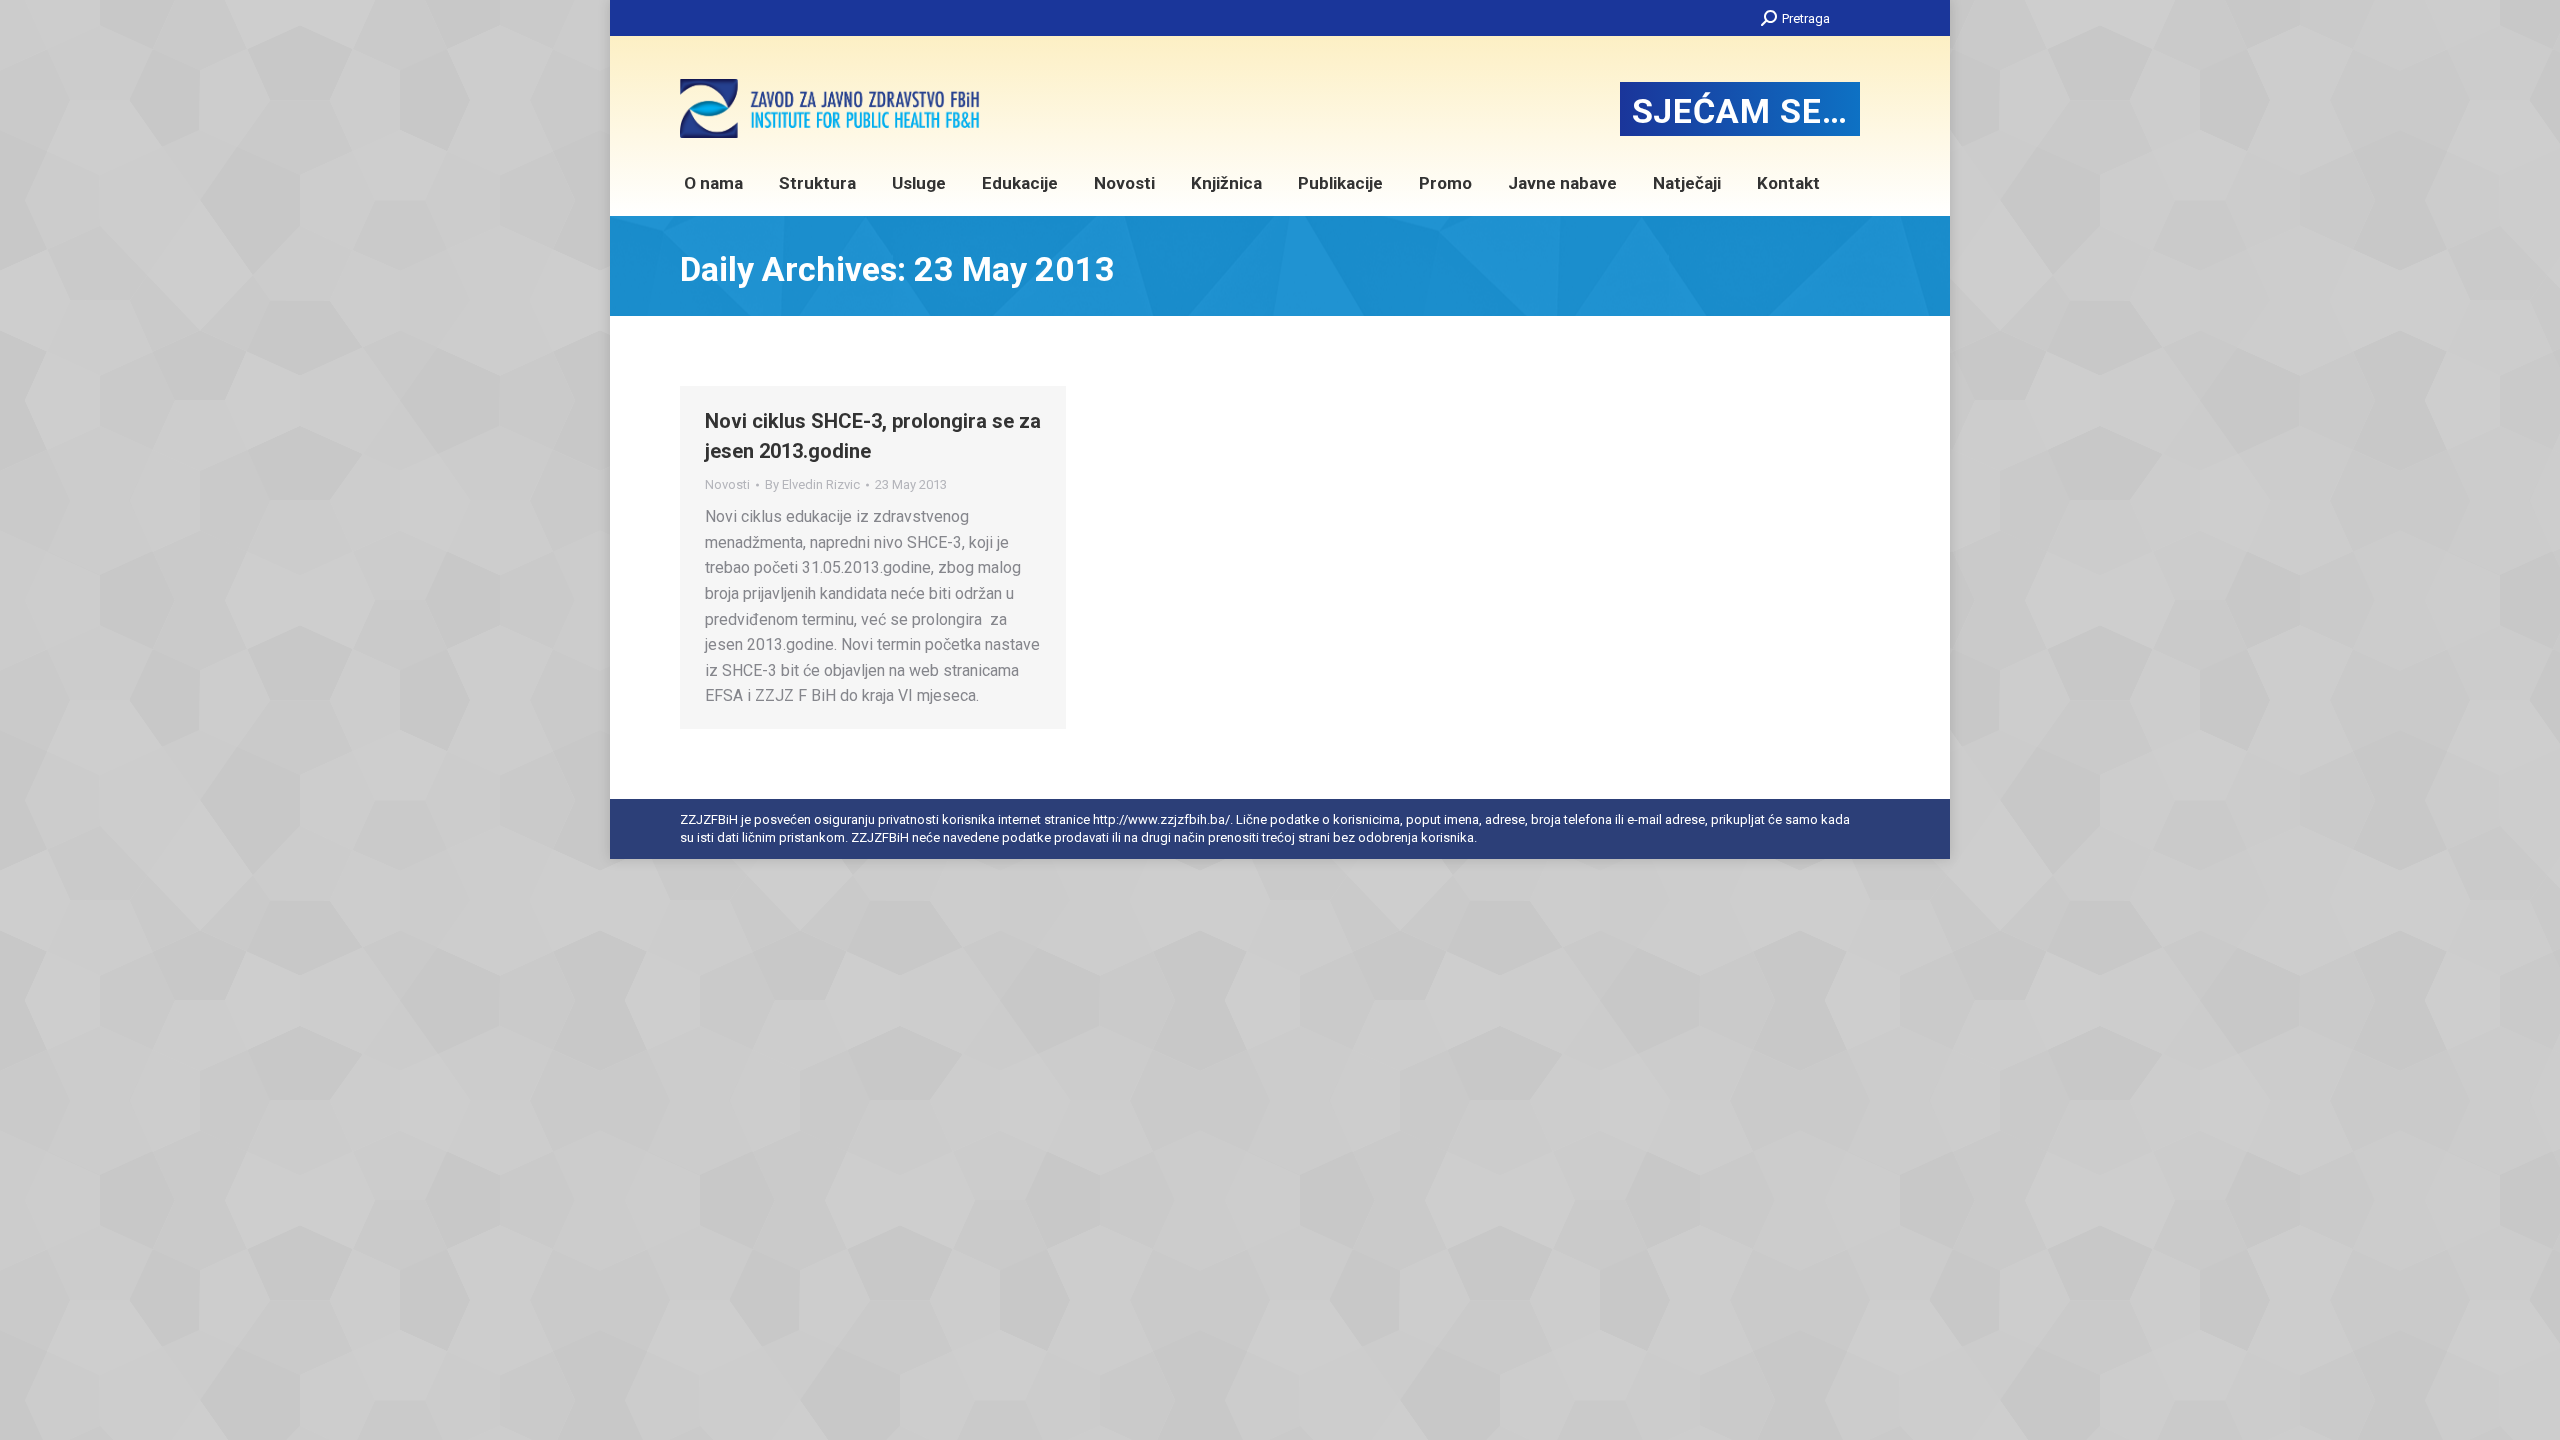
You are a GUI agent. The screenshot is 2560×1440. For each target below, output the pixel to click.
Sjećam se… (1740, 111)
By (812, 484)
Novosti (727, 484)
